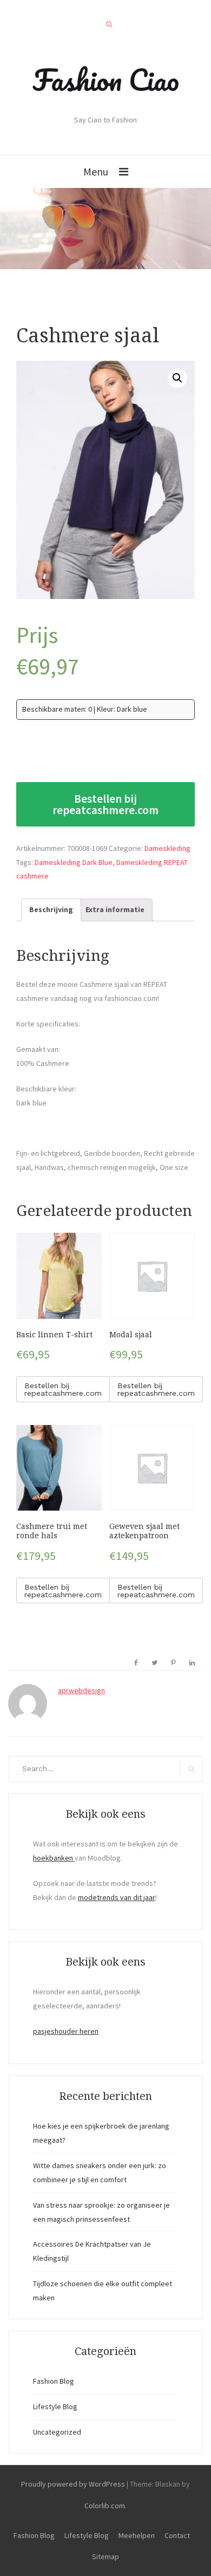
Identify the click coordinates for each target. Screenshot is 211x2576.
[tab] (51, 910)
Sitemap (105, 2557)
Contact (177, 2535)
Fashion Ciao (106, 80)
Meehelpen (137, 2535)
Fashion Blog (54, 2381)
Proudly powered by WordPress (73, 2484)
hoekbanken (54, 1858)
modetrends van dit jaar (117, 1897)
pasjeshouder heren (66, 2031)
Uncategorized (57, 2432)
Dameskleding (167, 848)
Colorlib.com (105, 2506)
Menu (96, 171)
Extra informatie (115, 909)
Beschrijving (51, 909)
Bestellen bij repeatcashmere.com (105, 804)
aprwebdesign (81, 1690)
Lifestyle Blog (55, 2406)
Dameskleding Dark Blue (74, 862)
